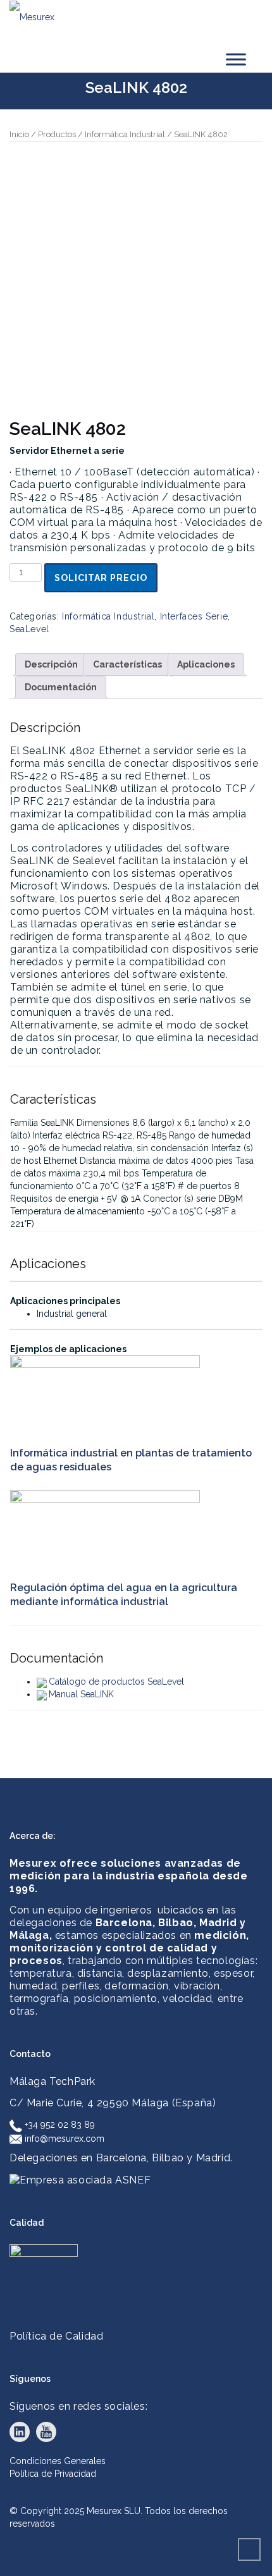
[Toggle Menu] (236, 59)
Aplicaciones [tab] (206, 664)
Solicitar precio (101, 578)
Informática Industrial (125, 134)
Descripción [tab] (51, 664)
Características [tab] (127, 664)
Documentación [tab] (61, 687)
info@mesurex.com (63, 2139)
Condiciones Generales (58, 2461)
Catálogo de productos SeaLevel (116, 1682)
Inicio (19, 134)
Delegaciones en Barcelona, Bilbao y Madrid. (121, 2158)
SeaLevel (29, 629)
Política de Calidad (56, 2336)
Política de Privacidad (53, 2474)
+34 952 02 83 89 (59, 2125)
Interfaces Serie (194, 616)
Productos (57, 134)
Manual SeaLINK (81, 1694)
